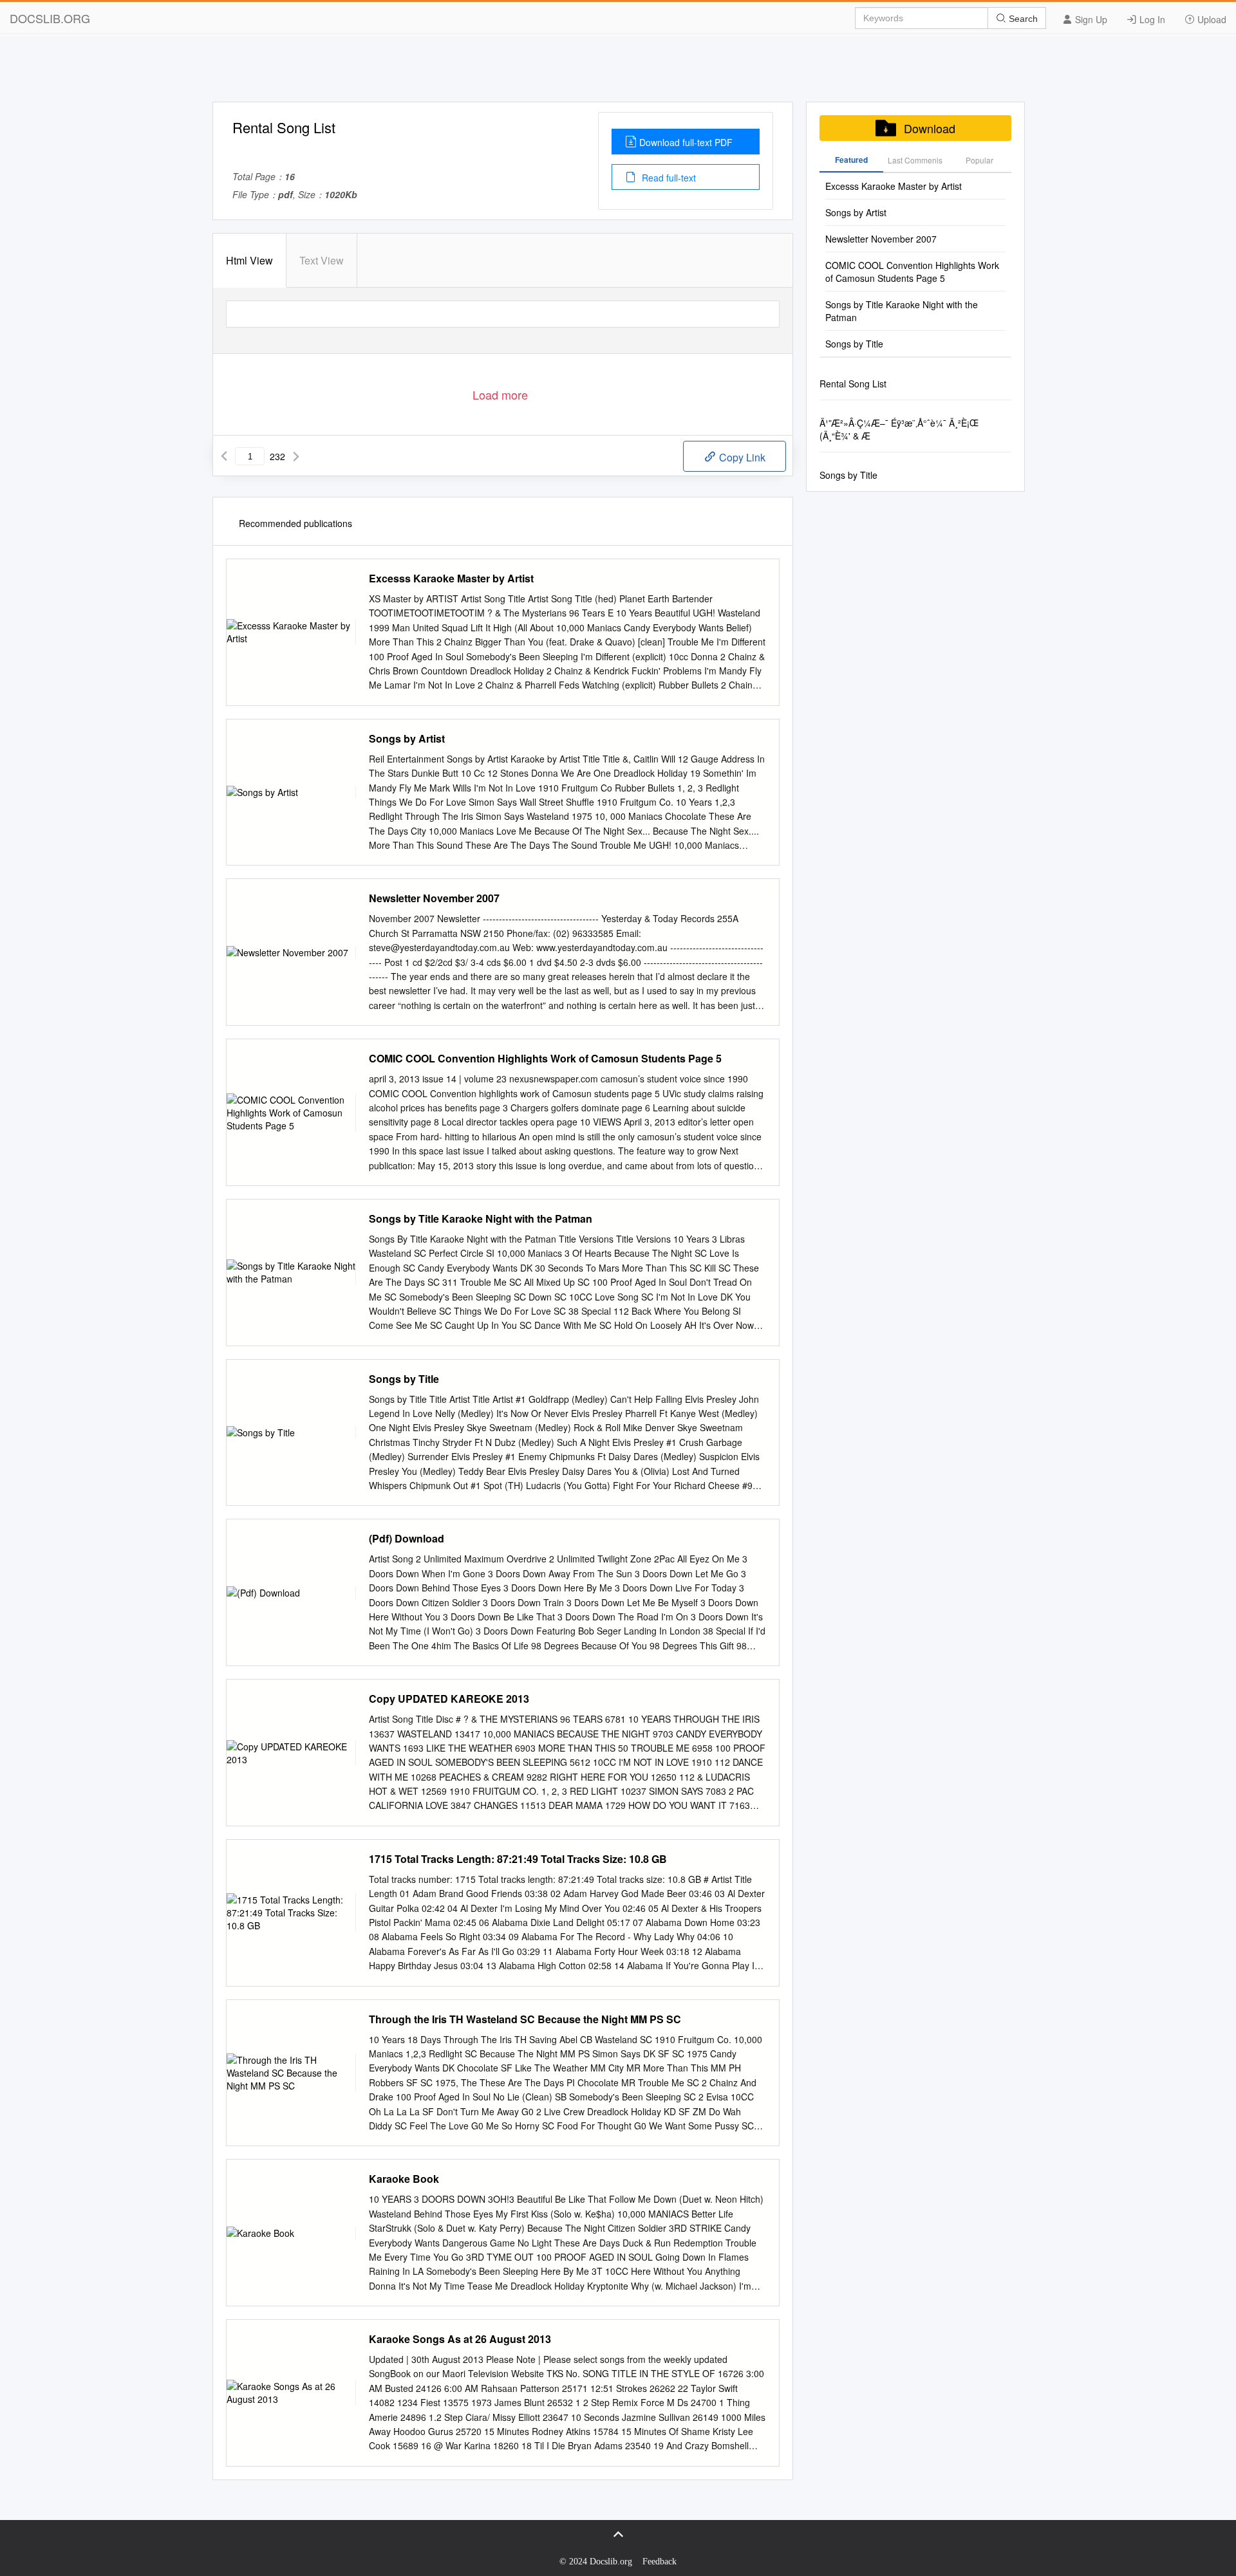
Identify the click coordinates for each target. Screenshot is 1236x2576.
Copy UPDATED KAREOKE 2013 (449, 1699)
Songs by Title (404, 1379)
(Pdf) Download (407, 1539)
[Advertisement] (618, 73)
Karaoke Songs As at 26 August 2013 (460, 2339)
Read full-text (668, 178)
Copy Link (741, 457)
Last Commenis (915, 160)
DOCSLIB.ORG (50, 18)
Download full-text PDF (686, 142)
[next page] (296, 456)
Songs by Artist (407, 739)
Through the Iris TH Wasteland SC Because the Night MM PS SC (525, 2019)
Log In (1151, 19)
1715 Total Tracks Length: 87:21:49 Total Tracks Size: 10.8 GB (518, 1859)
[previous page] (224, 456)
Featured (851, 160)
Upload (1211, 19)
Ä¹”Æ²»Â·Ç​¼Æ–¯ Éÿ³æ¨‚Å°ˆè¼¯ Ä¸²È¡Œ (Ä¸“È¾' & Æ (899, 429)
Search (1022, 19)
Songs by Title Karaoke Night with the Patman (481, 1219)
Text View (322, 260)
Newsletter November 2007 (434, 898)
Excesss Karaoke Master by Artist (451, 579)
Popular (979, 160)
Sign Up (1090, 19)
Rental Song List (853, 384)
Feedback (660, 2562)
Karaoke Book (404, 2179)
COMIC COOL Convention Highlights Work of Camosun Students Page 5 (545, 1059)
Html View (249, 260)
